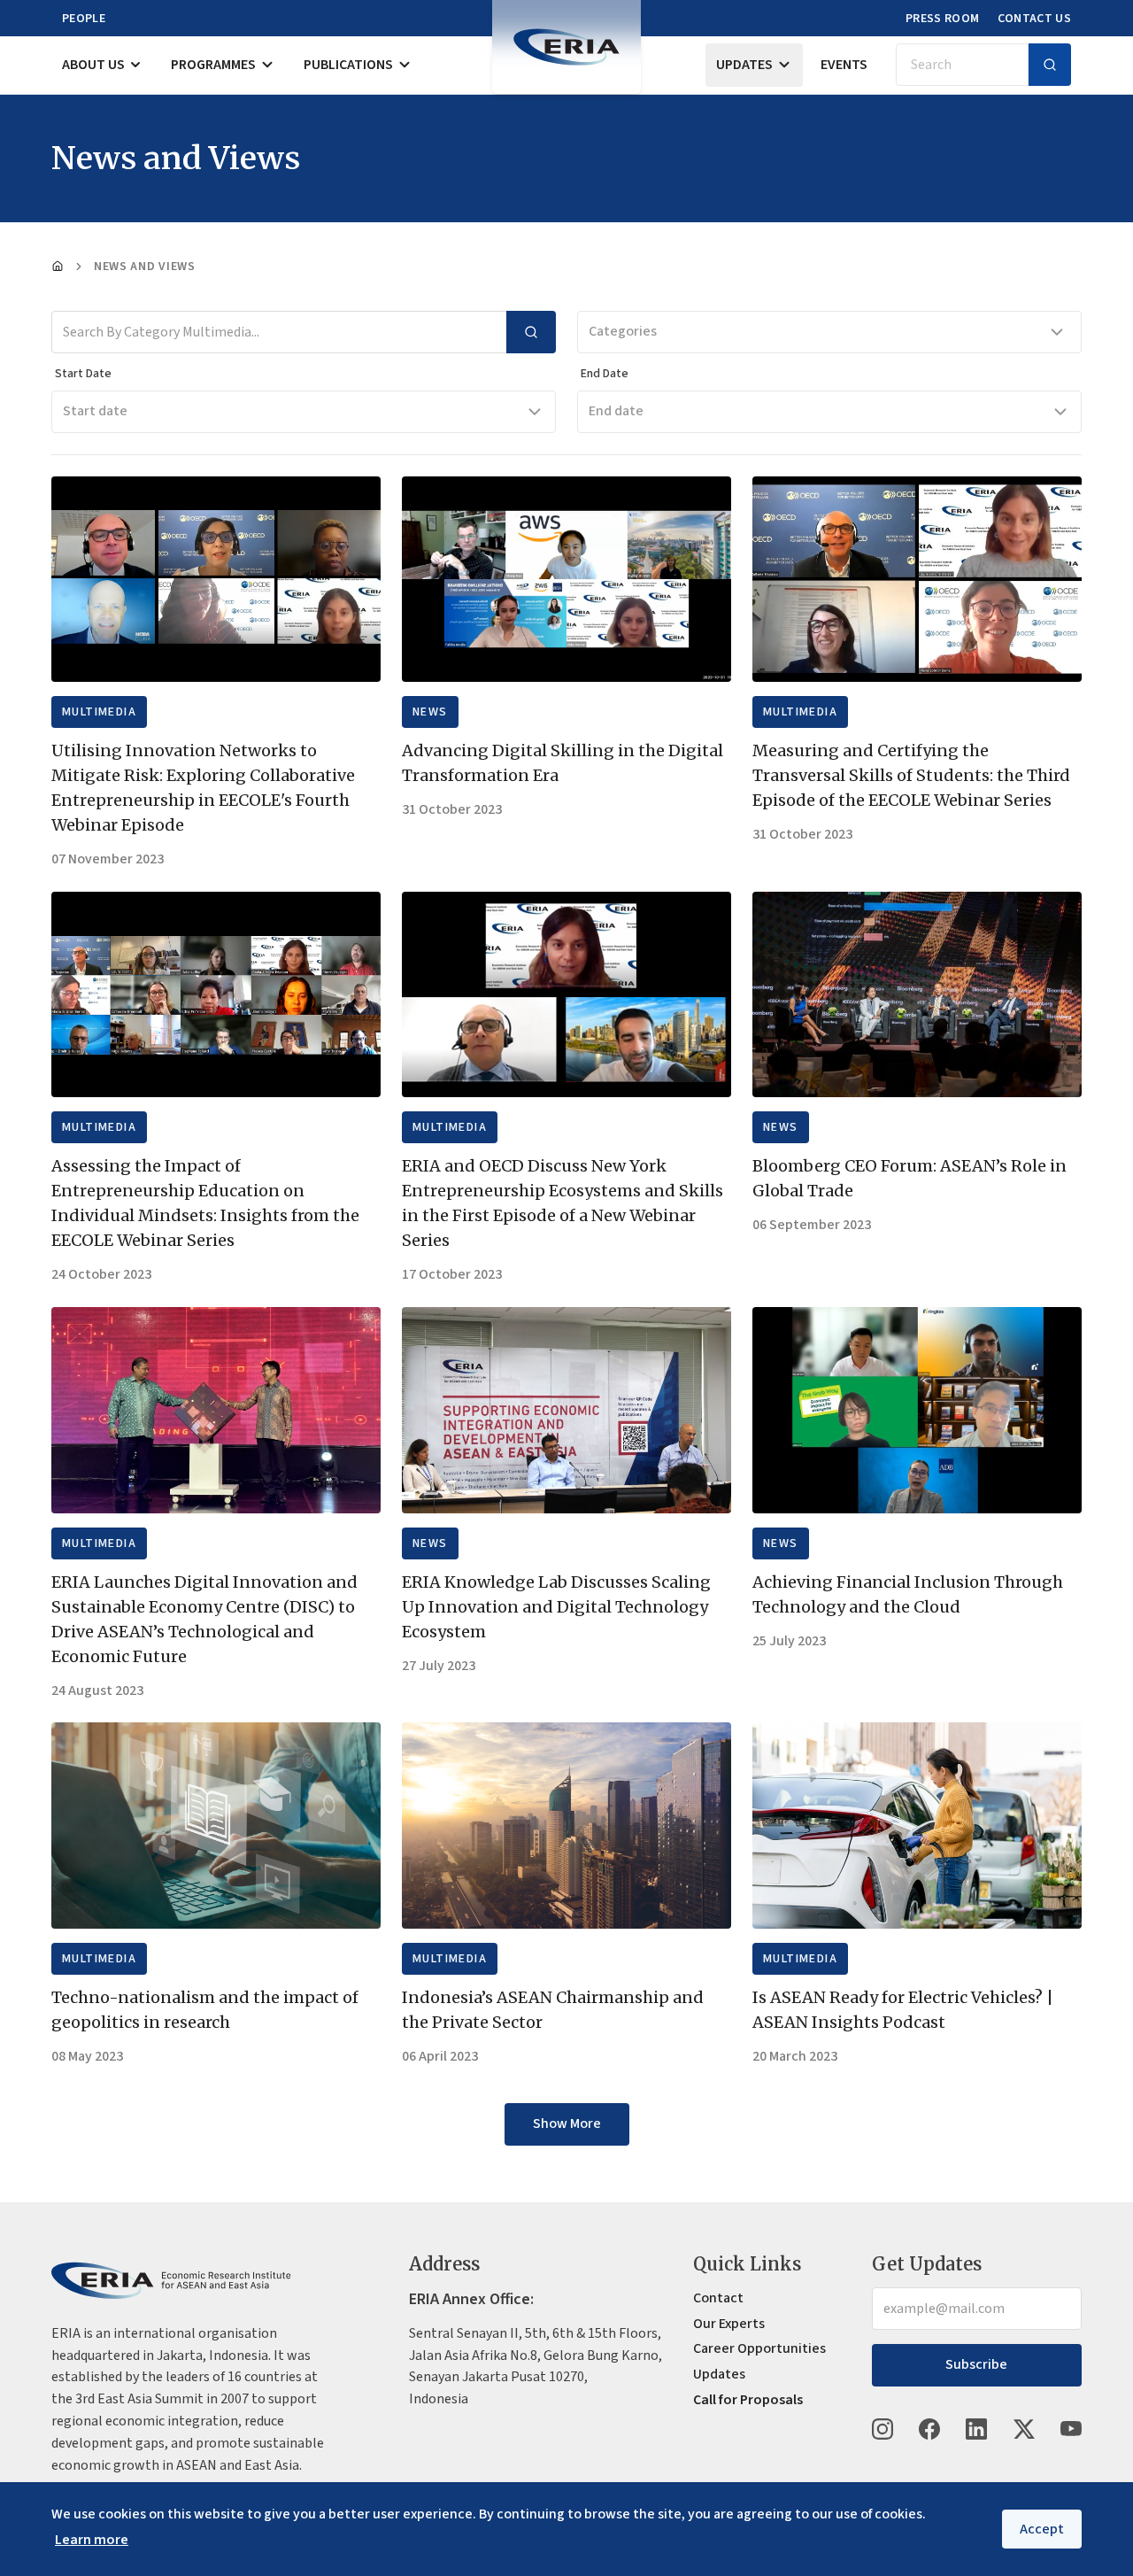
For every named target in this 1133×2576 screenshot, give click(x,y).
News (430, 712)
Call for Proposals (748, 2400)
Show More (567, 2123)
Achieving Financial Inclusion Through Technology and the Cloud (908, 1594)
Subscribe (976, 2364)
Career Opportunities (759, 2348)
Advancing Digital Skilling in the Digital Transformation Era (563, 763)
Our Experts (729, 2324)
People (84, 19)
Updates (744, 65)
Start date (95, 411)
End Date (605, 374)
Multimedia (99, 712)
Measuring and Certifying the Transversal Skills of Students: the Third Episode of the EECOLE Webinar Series (911, 775)
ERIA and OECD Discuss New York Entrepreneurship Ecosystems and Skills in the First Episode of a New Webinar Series (563, 1203)
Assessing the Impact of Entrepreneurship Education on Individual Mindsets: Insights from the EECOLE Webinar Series (205, 1203)
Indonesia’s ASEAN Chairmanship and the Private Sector (553, 2010)
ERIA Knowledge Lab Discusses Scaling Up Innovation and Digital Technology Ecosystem (556, 1607)
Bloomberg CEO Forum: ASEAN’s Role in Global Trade (909, 1178)
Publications (348, 65)
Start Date (83, 374)
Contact (718, 2298)
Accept (1042, 2529)
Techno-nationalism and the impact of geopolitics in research (205, 2010)
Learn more (92, 2540)
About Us (93, 65)
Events (844, 65)
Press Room (943, 19)
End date (616, 411)
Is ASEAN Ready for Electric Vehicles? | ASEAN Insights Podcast (903, 2010)
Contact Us (1035, 19)
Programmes (213, 65)
